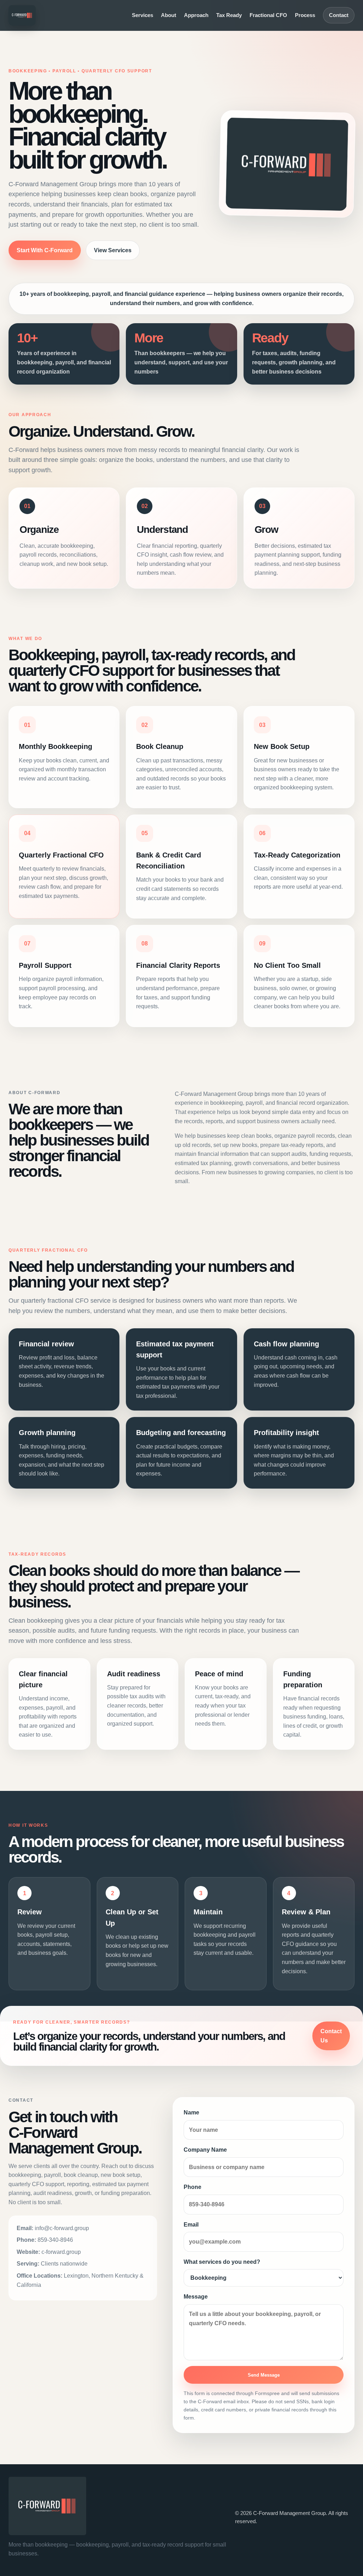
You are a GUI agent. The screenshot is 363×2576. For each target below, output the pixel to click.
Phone (192, 2187)
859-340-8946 (55, 2240)
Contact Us (331, 2036)
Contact (339, 15)
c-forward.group (61, 2252)
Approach (196, 15)
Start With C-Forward (45, 250)
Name (191, 2112)
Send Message (264, 2375)
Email (191, 2225)
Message (196, 2297)
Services (143, 15)
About (169, 15)
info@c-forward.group (62, 2228)
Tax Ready (229, 15)
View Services (113, 250)
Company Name (205, 2150)
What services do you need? (222, 2262)
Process (305, 15)
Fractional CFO (268, 15)
